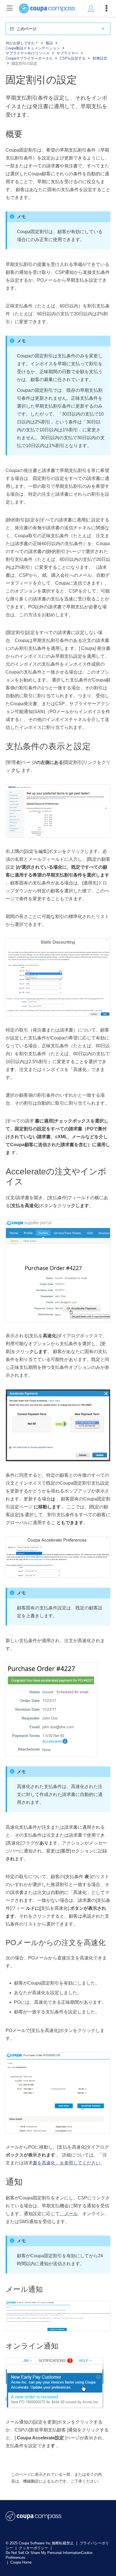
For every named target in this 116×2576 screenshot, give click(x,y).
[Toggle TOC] (10, 8)
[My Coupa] (91, 8)
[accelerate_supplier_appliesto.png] (58, 1574)
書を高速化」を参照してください (66, 2163)
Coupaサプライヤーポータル (29, 58)
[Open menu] (106, 8)
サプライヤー (68, 53)
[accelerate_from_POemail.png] (58, 2129)
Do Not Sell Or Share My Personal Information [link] (43, 2553)
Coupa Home (21, 2562)
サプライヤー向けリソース (28, 53)
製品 (49, 43)
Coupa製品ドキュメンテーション (33, 48)
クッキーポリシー (34, 2548)
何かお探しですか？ (22, 43)
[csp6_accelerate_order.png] (51, 1752)
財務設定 (100, 58)
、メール (69, 2214)
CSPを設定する (73, 58)
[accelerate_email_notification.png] (58, 2327)
